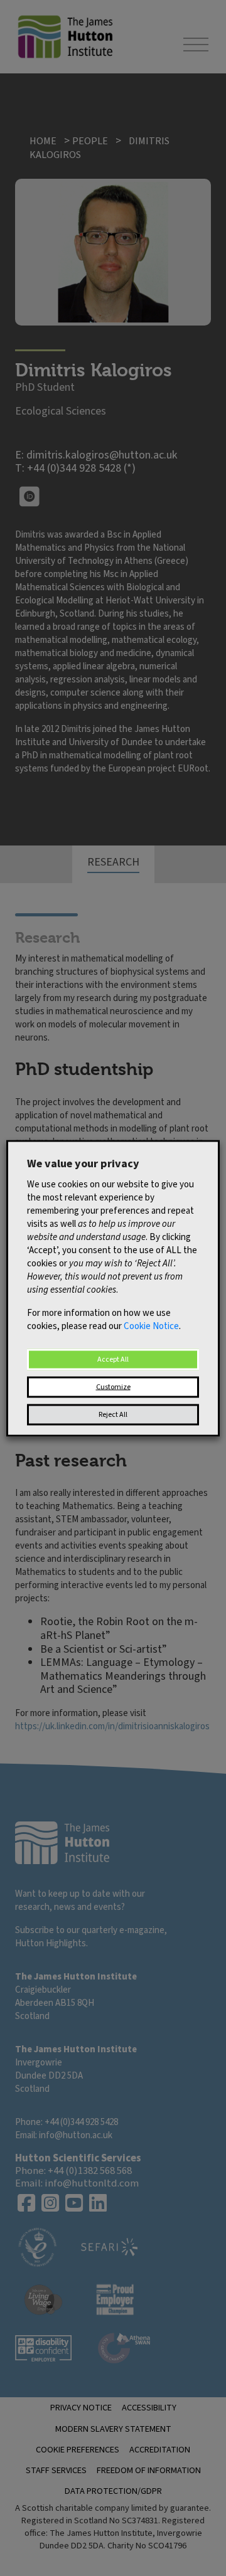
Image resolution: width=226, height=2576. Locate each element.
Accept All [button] (113, 1359)
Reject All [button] (113, 1414)
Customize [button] (113, 1386)
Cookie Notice (151, 1326)
